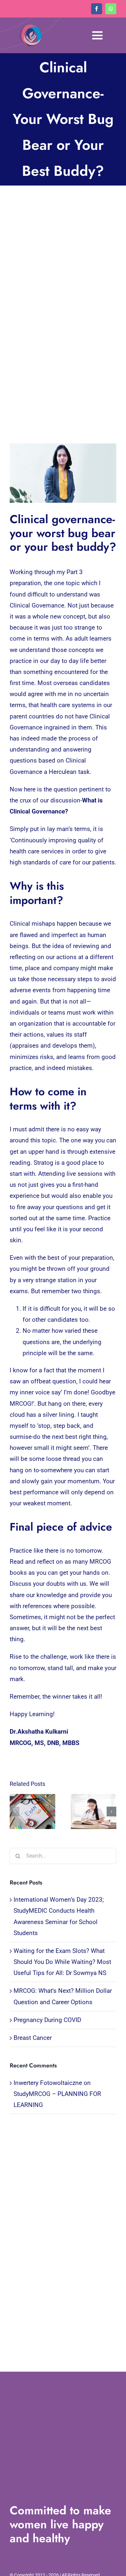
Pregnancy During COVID (47, 2020)
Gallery (39, 1812)
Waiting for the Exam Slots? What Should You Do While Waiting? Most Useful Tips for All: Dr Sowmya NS (26, 1812)
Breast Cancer (33, 2038)
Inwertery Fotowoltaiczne (48, 2083)
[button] (15, 1812)
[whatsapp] (111, 9)
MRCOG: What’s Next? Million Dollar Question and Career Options (87, 1812)
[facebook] (97, 9)
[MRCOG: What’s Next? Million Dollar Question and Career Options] (94, 1812)
